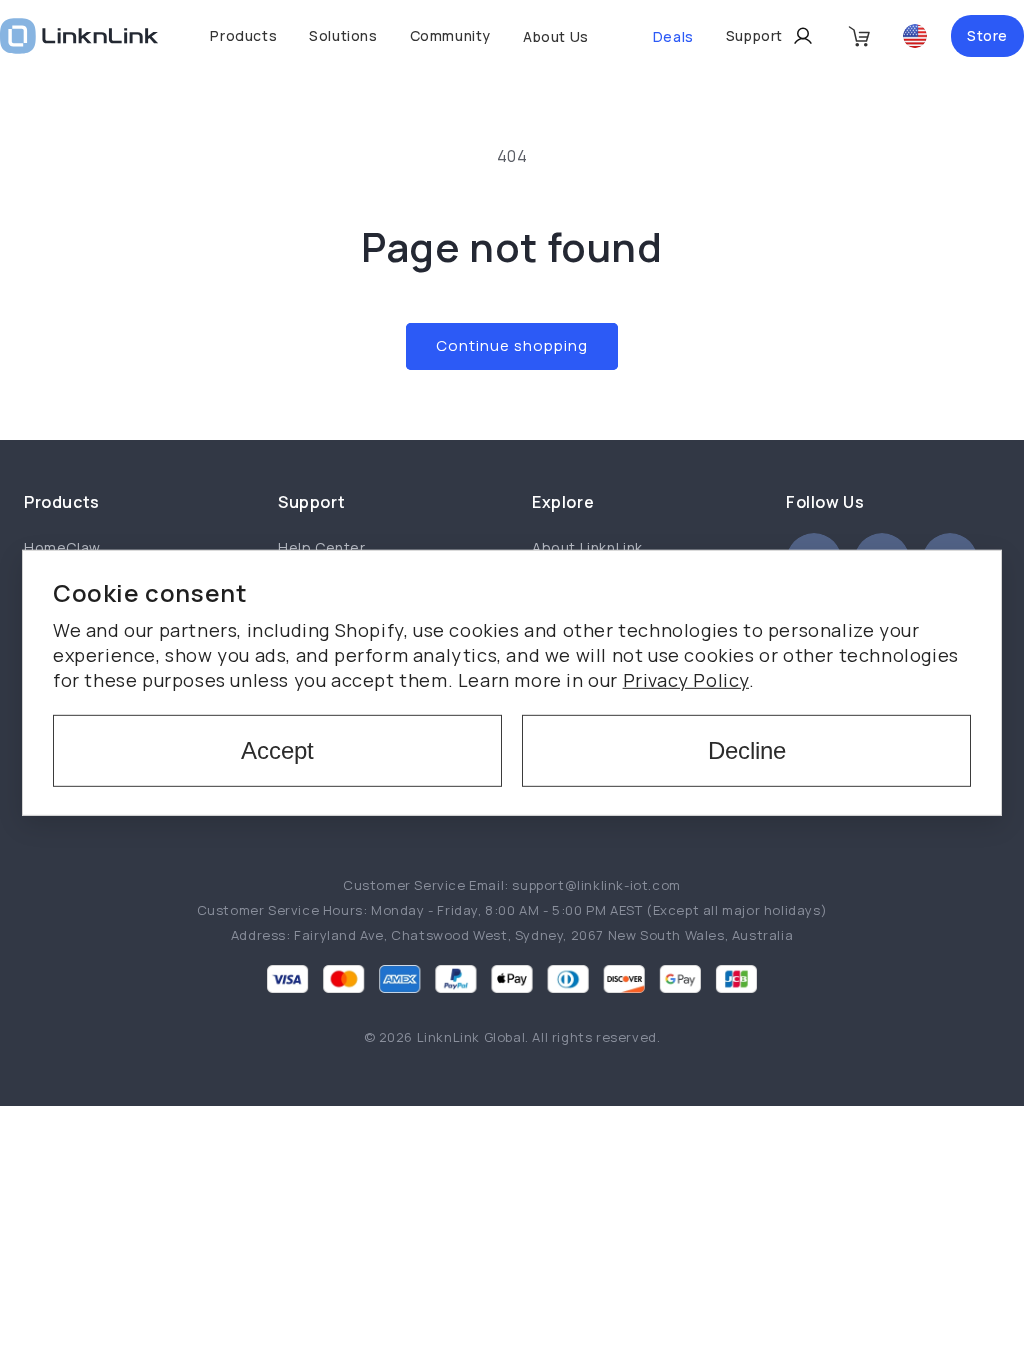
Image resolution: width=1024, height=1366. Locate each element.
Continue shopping (512, 345)
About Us (556, 36)
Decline (747, 750)
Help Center (322, 547)
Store (987, 35)
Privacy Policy (686, 680)
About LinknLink (587, 547)
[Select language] (915, 36)
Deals (673, 36)
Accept (277, 750)
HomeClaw (62, 547)
